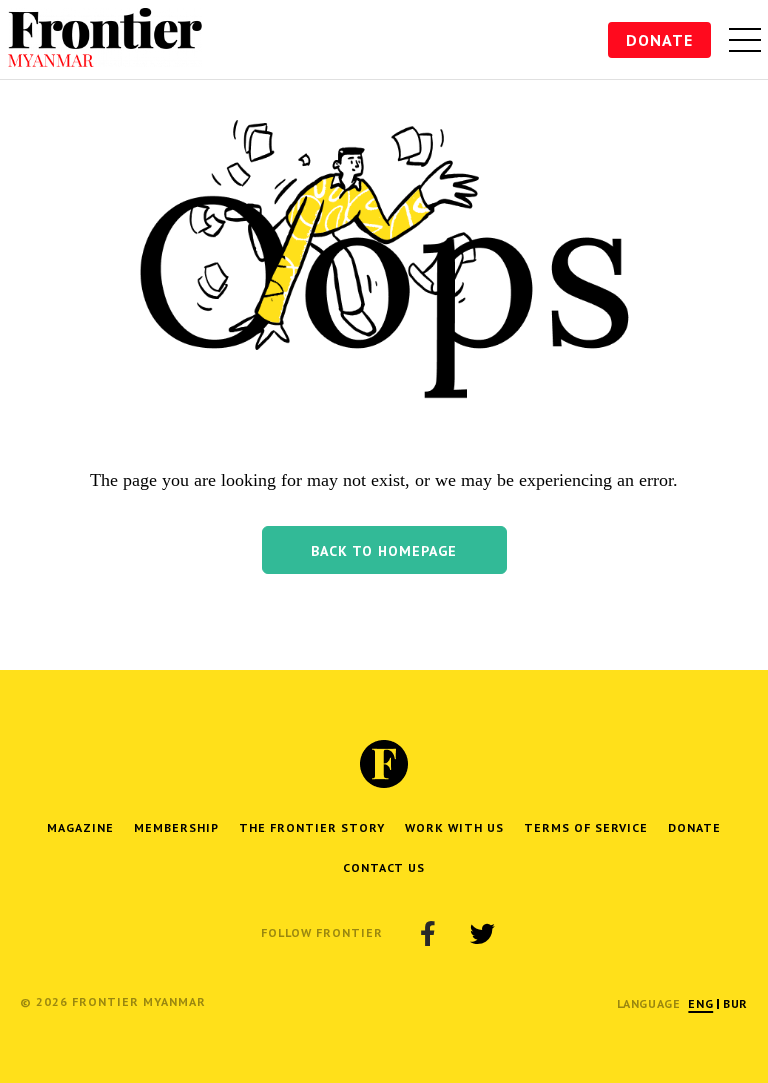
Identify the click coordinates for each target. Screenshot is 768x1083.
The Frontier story (312, 827)
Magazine (80, 827)
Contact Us (384, 867)
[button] (384, 550)
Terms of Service (586, 827)
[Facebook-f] (428, 933)
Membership (176, 827)
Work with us (454, 827)
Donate (659, 40)
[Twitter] (482, 933)
